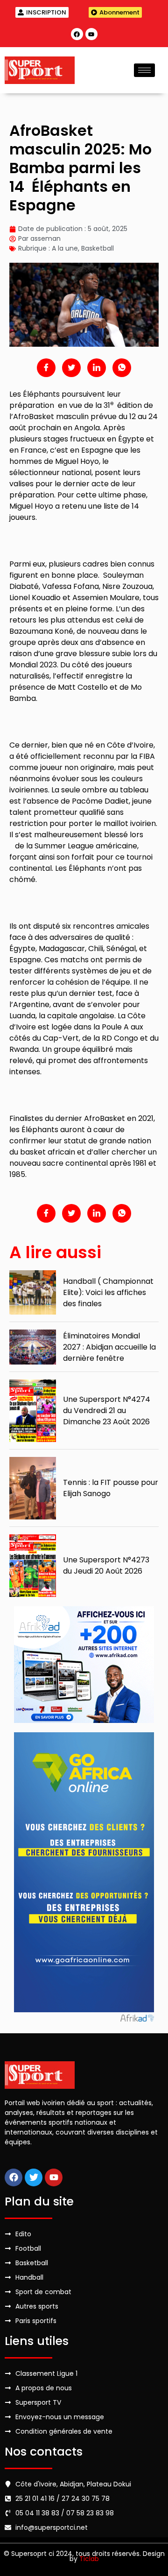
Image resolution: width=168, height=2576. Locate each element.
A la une (65, 248)
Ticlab (89, 2559)
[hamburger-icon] (144, 70)
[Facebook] (77, 34)
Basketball (98, 248)
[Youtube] (91, 34)
